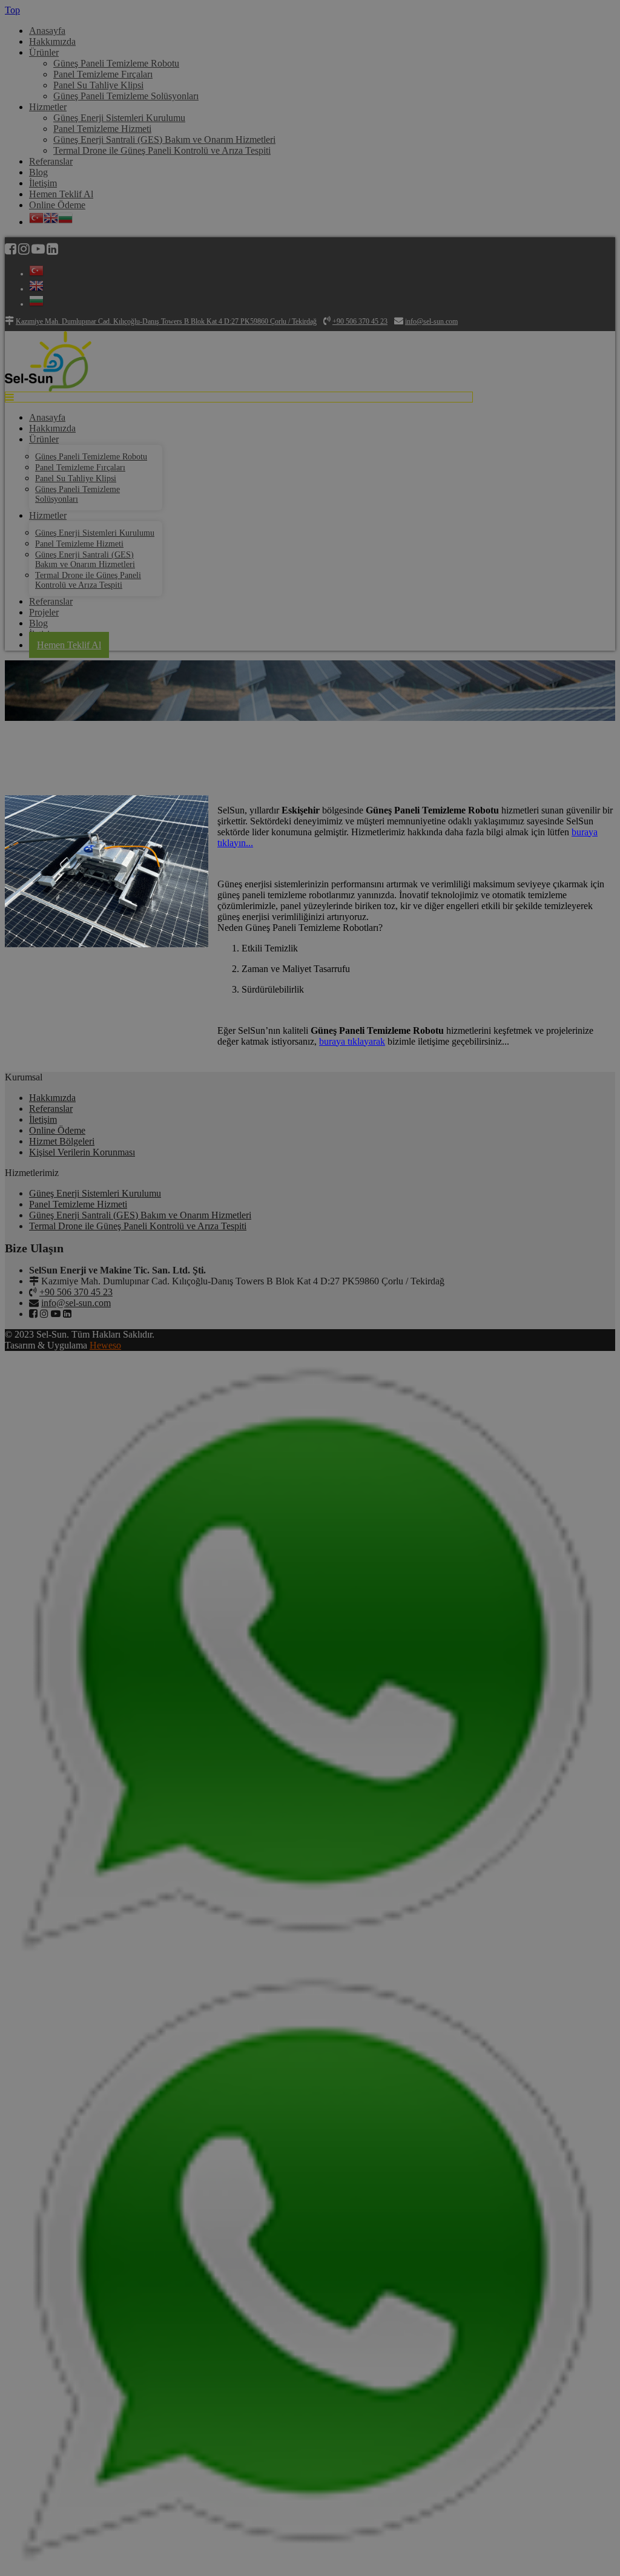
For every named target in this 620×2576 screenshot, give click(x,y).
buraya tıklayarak (352, 1041)
